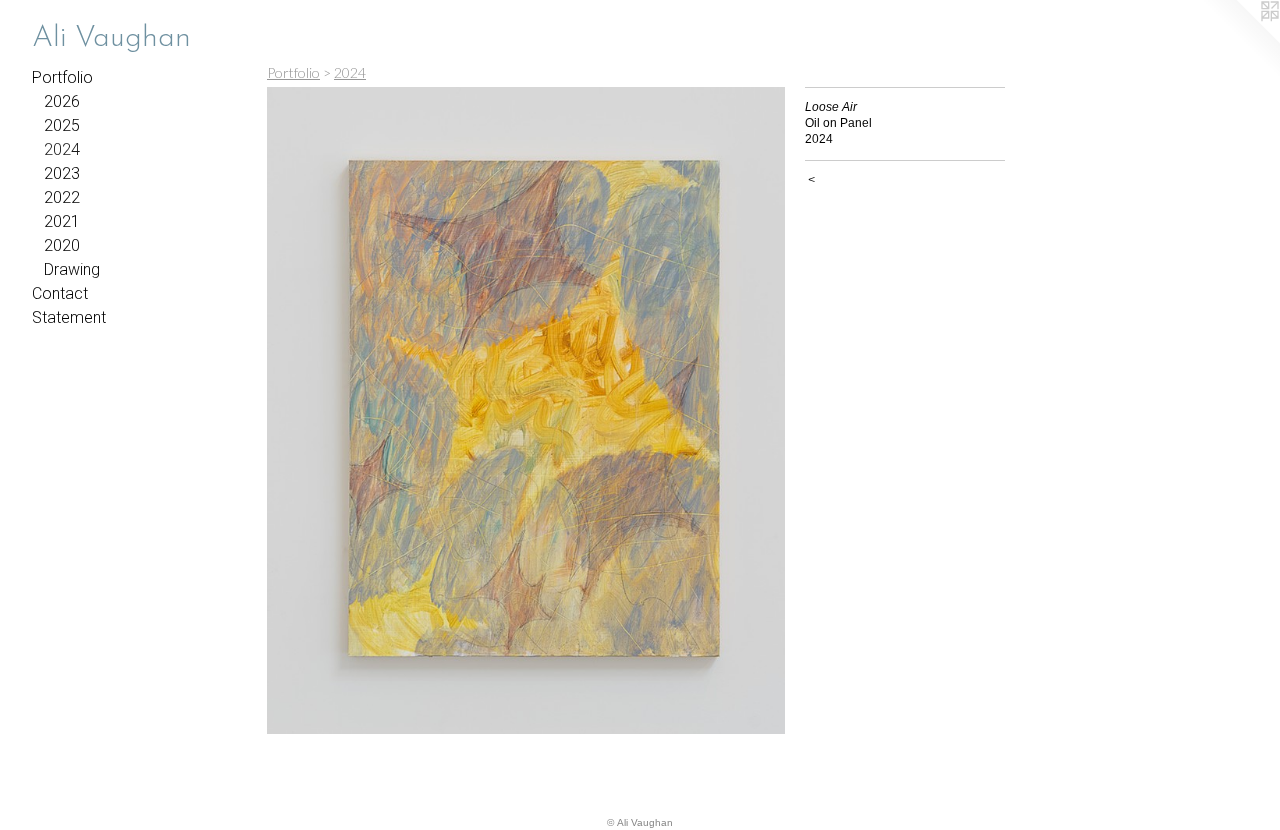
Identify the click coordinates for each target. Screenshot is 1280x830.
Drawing (72, 269)
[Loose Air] (526, 410)
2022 (62, 197)
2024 (62, 149)
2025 (62, 125)
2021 (62, 221)
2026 (62, 101)
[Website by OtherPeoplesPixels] (1240, 40)
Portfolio (62, 77)
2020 (62, 245)
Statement (69, 317)
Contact (60, 293)
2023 (62, 173)
